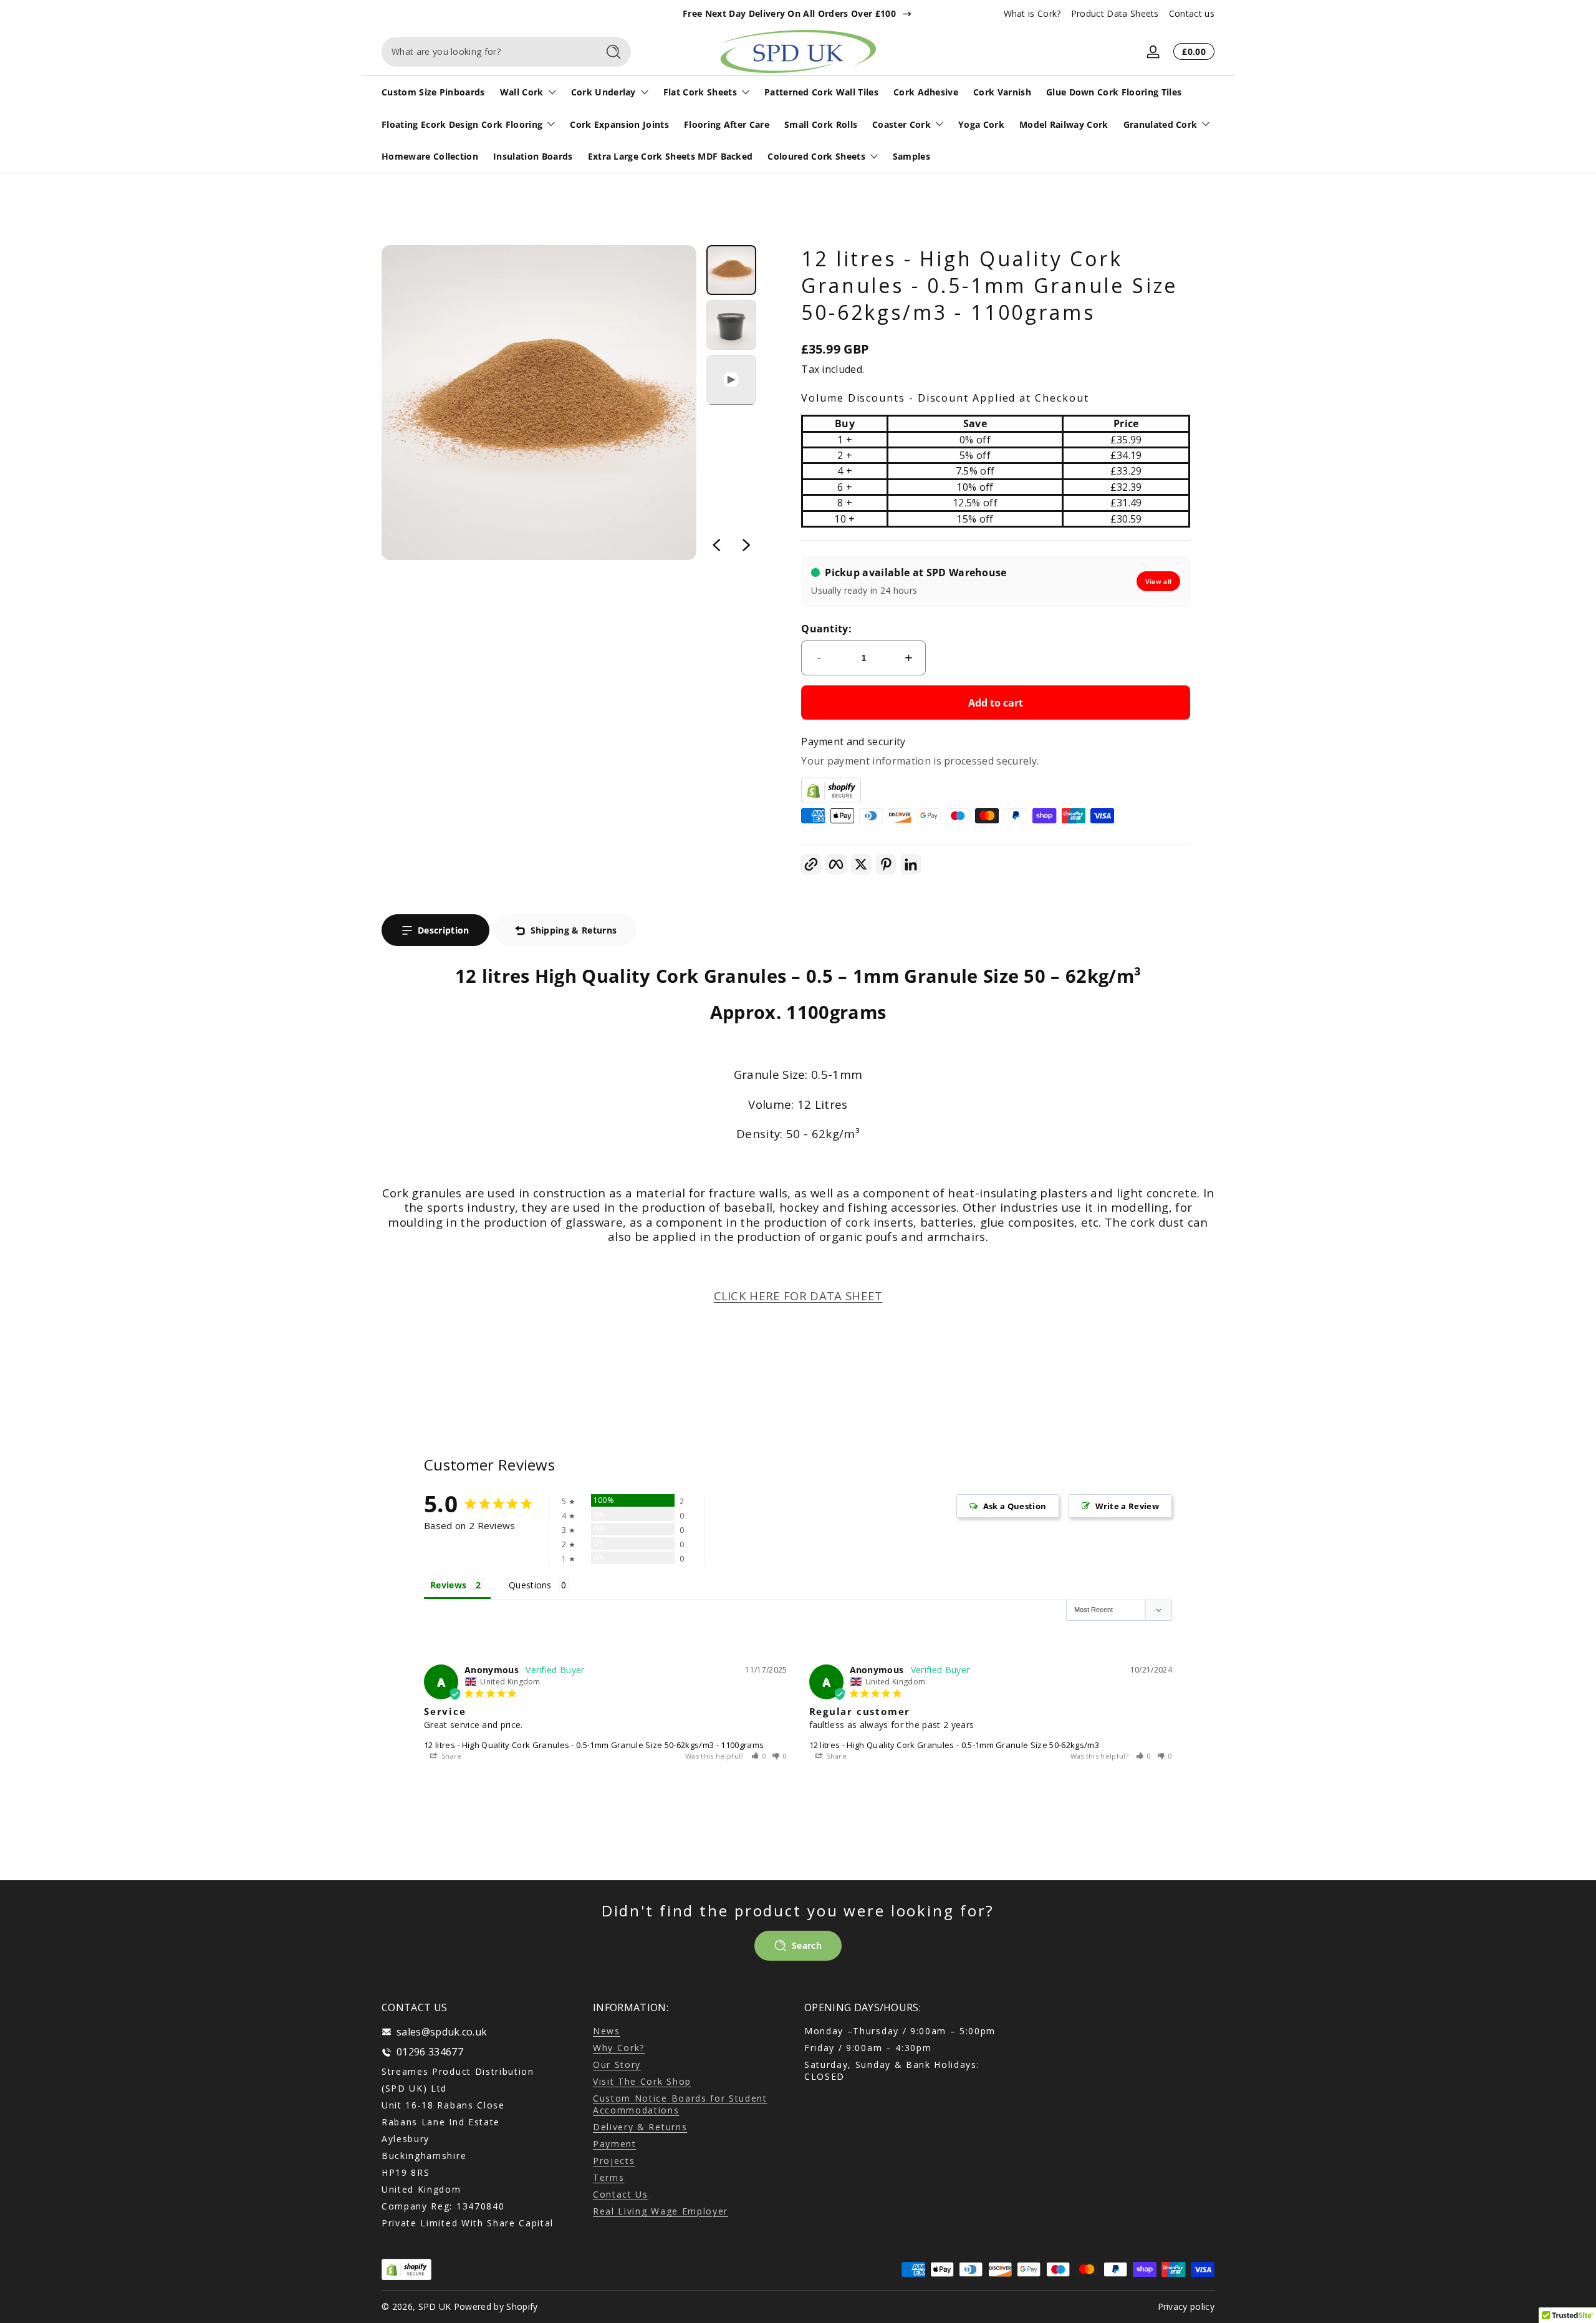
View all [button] (1159, 581)
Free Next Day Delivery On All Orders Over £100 (789, 13)
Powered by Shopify (496, 2306)
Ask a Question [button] (1015, 1506)
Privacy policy (1186, 2306)
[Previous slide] (716, 545)
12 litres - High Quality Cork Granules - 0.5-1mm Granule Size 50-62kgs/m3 (954, 1745)
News (607, 2031)
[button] (811, 864)
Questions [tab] (530, 1585)
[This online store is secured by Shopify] (996, 790)
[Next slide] (746, 545)
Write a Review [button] (1127, 1506)
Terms (608, 2177)
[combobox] (486, 52)
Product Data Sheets (1115, 13)
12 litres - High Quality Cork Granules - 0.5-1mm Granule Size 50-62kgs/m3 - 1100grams (594, 1745)
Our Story (617, 2065)
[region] (798, 14)
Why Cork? (619, 2048)
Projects (614, 2161)
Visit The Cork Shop (642, 2081)
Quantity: (826, 629)
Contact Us (621, 2194)
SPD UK (435, 2306)
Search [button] (807, 1945)
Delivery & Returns (640, 2127)
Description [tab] (444, 930)
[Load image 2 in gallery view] (731, 325)
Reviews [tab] (448, 1585)
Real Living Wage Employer (661, 2211)
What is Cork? (1032, 13)
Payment (615, 2144)
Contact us (1192, 13)
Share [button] (451, 1756)
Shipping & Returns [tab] (574, 930)
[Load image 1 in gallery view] (731, 270)
